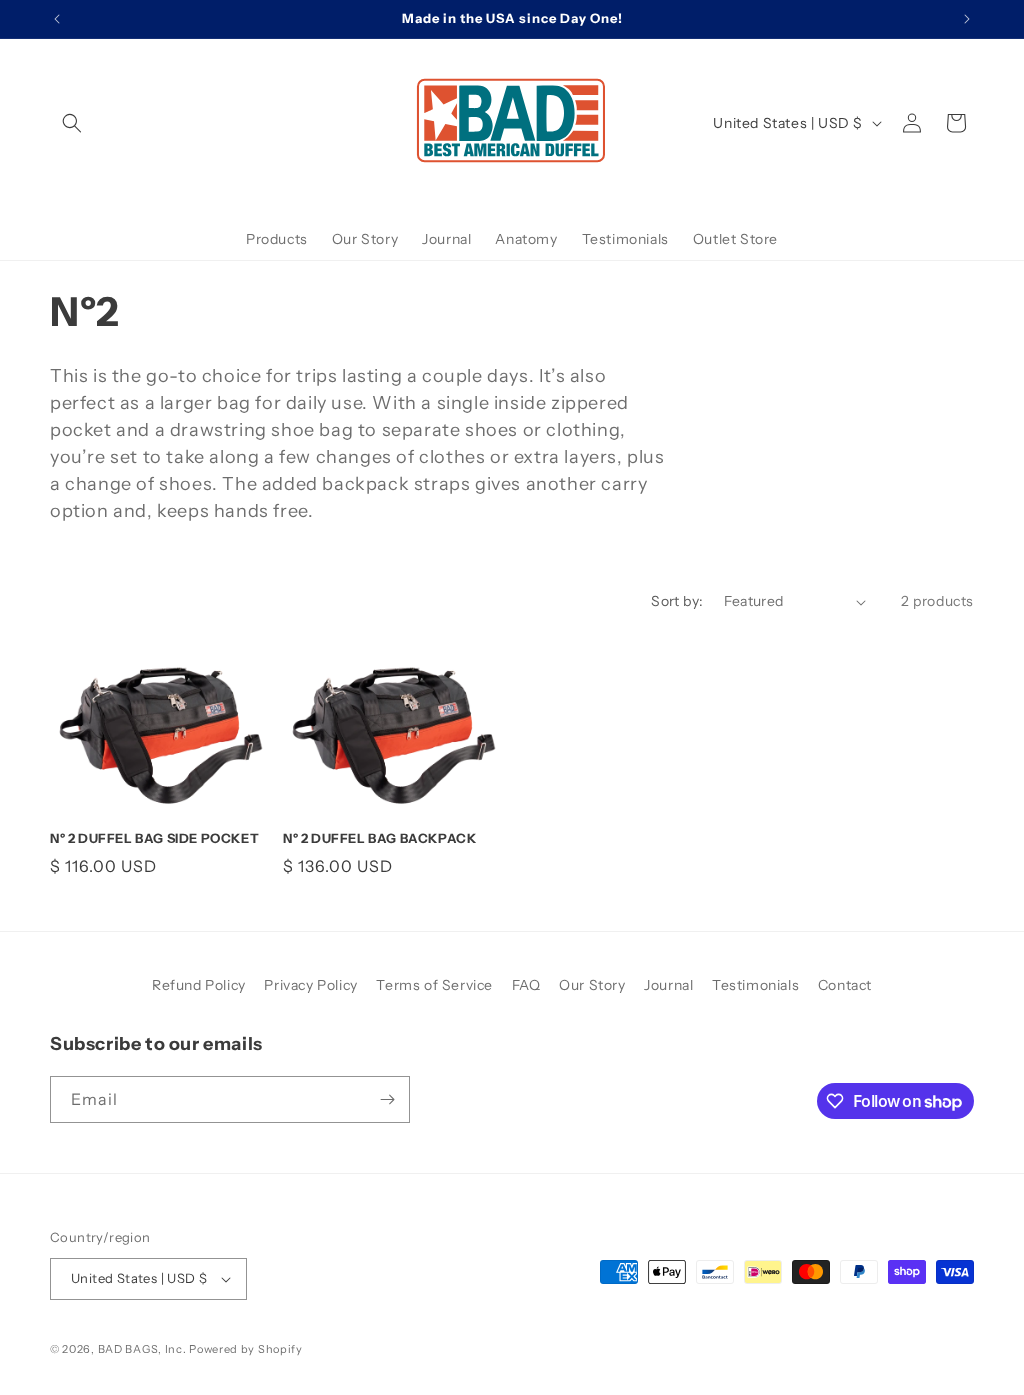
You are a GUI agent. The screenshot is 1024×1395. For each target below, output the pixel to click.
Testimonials (755, 985)
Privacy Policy (310, 985)
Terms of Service (434, 985)
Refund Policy (199, 985)
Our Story (592, 985)
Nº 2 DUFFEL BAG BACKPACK (379, 838)
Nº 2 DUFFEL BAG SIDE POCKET (154, 838)
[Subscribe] (387, 1099)
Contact (845, 985)
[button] (72, 123)
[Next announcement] (967, 19)
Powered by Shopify (246, 1349)
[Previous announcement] (57, 19)
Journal (668, 985)
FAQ (526, 985)
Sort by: (677, 601)
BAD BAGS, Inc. (142, 1349)
